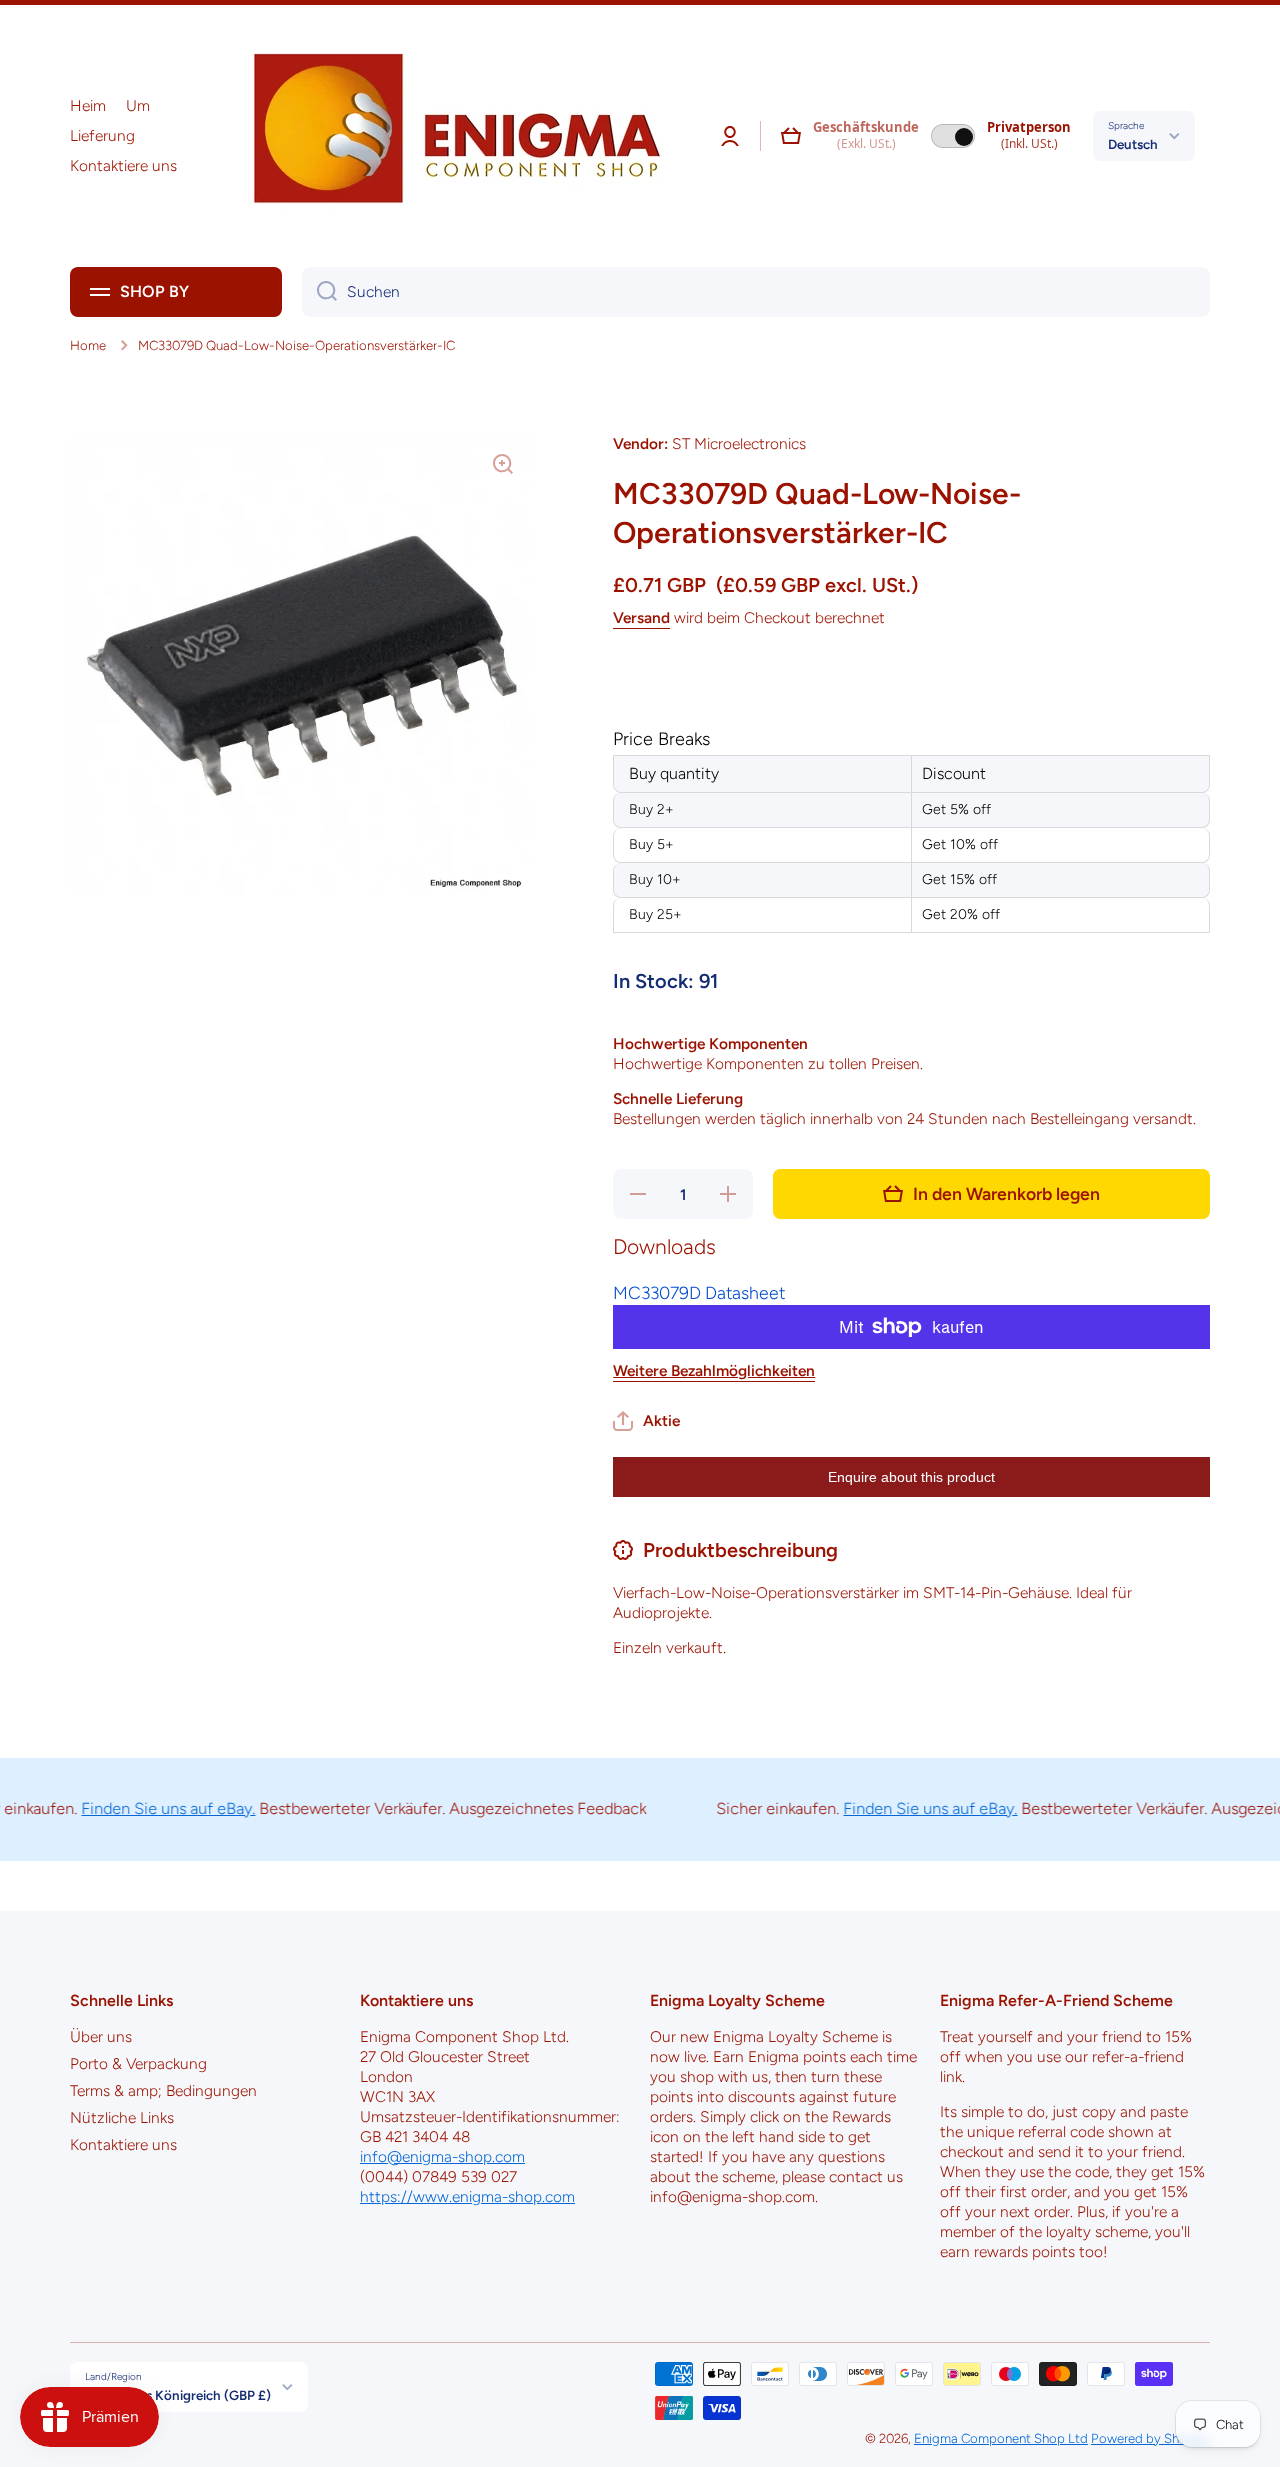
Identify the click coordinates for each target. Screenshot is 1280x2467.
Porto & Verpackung (138, 2063)
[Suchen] (319, 292)
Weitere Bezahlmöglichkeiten (714, 1370)
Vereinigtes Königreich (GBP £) (178, 2395)
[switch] (953, 136)
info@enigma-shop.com (442, 2156)
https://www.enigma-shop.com (467, 2196)
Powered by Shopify (1150, 2438)
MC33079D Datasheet (699, 1292)
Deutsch (1133, 144)
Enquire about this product (911, 1477)
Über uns (101, 2036)
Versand (641, 617)
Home (88, 345)
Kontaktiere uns (123, 2144)
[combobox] (756, 292)
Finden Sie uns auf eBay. (133, 1808)
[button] (791, 136)
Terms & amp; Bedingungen (163, 2090)
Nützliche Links (122, 2117)
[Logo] (450, 136)
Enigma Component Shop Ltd (1001, 2438)
